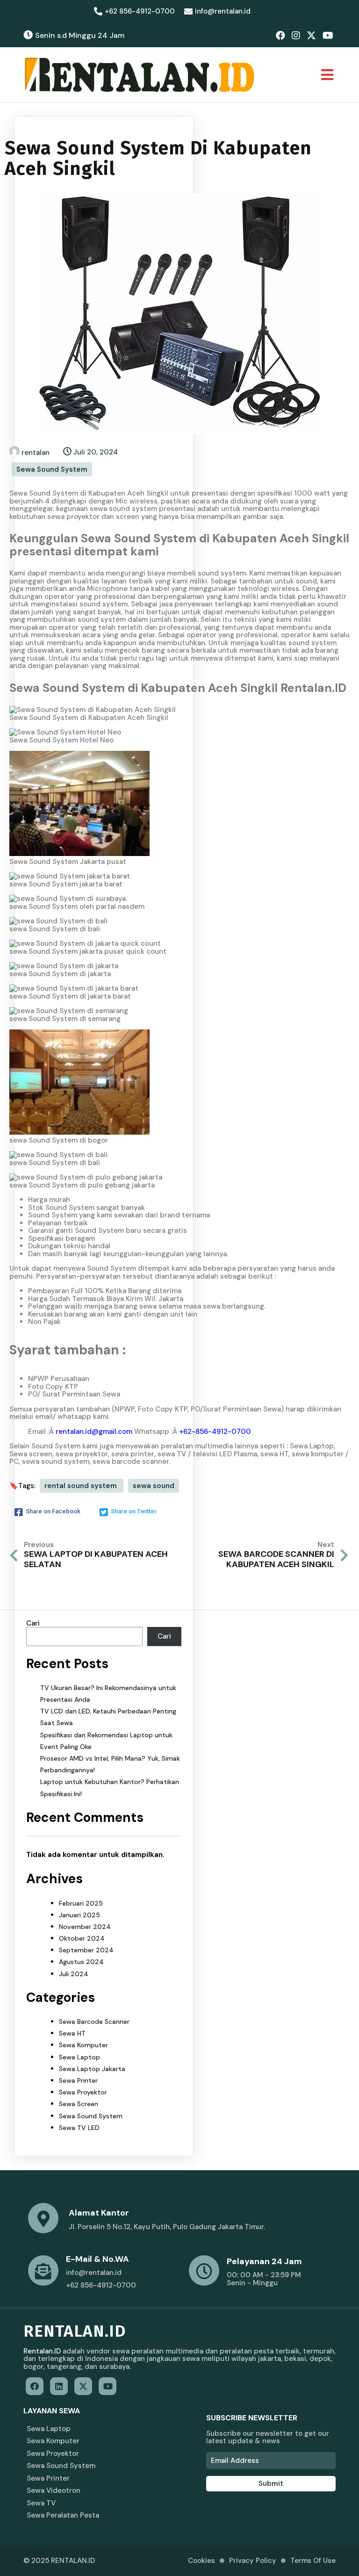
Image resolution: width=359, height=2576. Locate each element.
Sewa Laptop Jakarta (92, 2069)
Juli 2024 (74, 1974)
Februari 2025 (81, 1903)
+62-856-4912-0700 (215, 1432)
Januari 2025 (79, 1915)
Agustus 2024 (81, 1962)
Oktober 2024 (82, 1938)
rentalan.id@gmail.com (94, 1432)
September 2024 (86, 1950)
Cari (33, 1623)
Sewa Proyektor (83, 2092)
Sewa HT (72, 2033)
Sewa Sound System (52, 469)
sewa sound (154, 1486)
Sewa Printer (78, 2080)
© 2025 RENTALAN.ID (59, 2561)
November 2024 (85, 1927)
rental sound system (82, 1486)
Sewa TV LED (79, 2128)
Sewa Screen (79, 2104)
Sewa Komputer (83, 2045)
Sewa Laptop (79, 2057)
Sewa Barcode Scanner (94, 2022)
